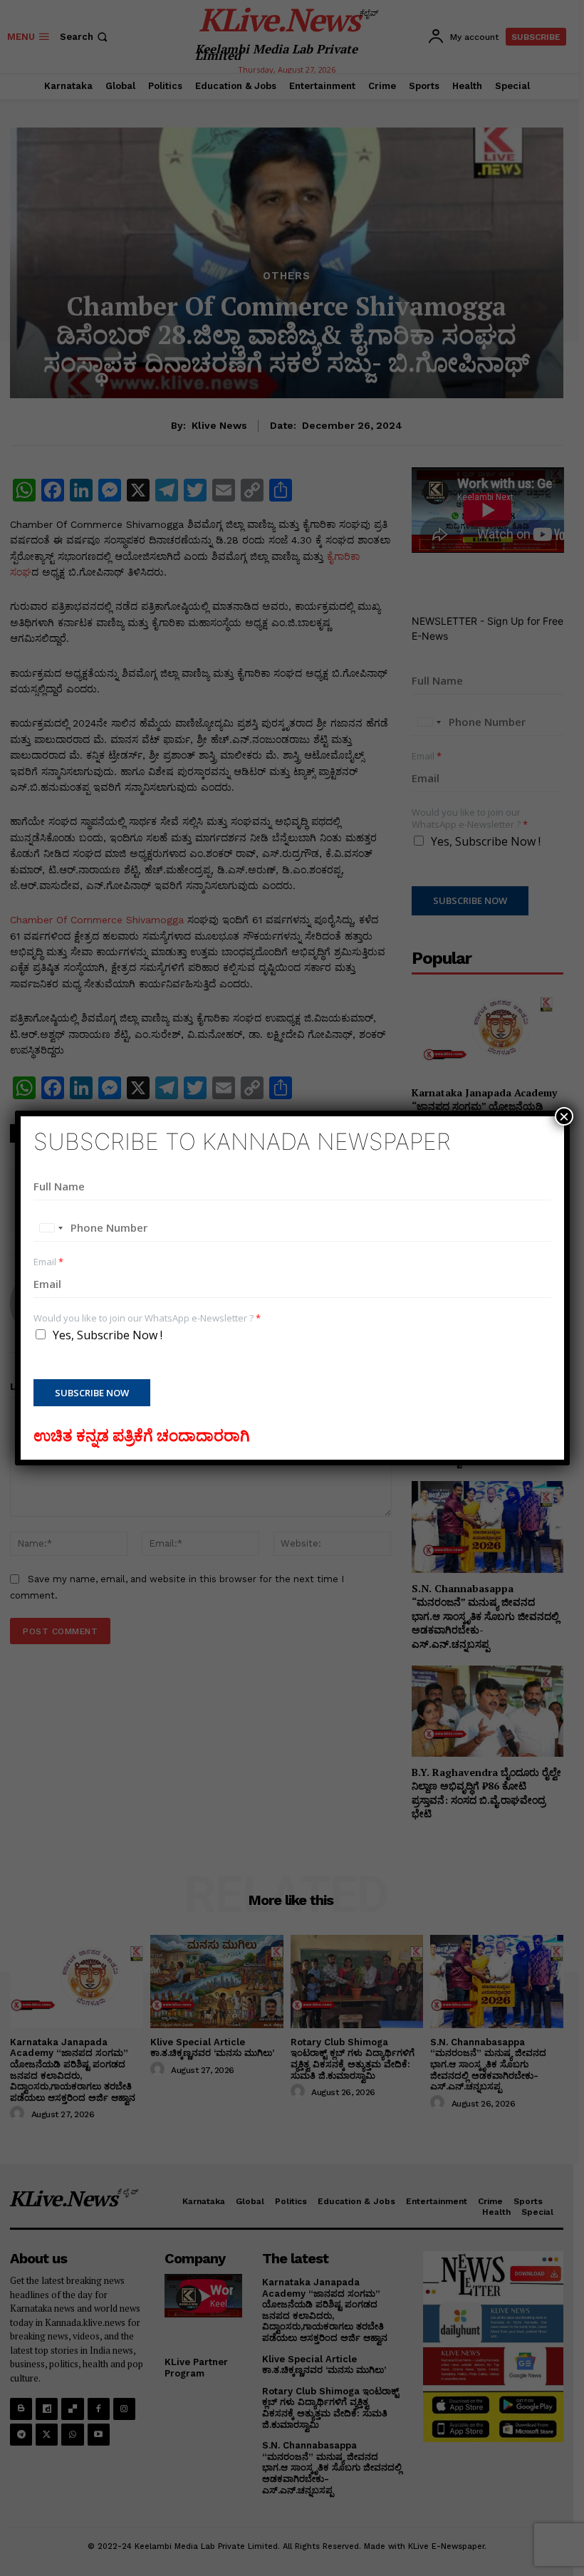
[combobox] (51, 1228)
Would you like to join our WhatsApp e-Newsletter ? (147, 1318)
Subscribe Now (92, 1393)
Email (48, 1262)
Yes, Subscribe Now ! (108, 1335)
